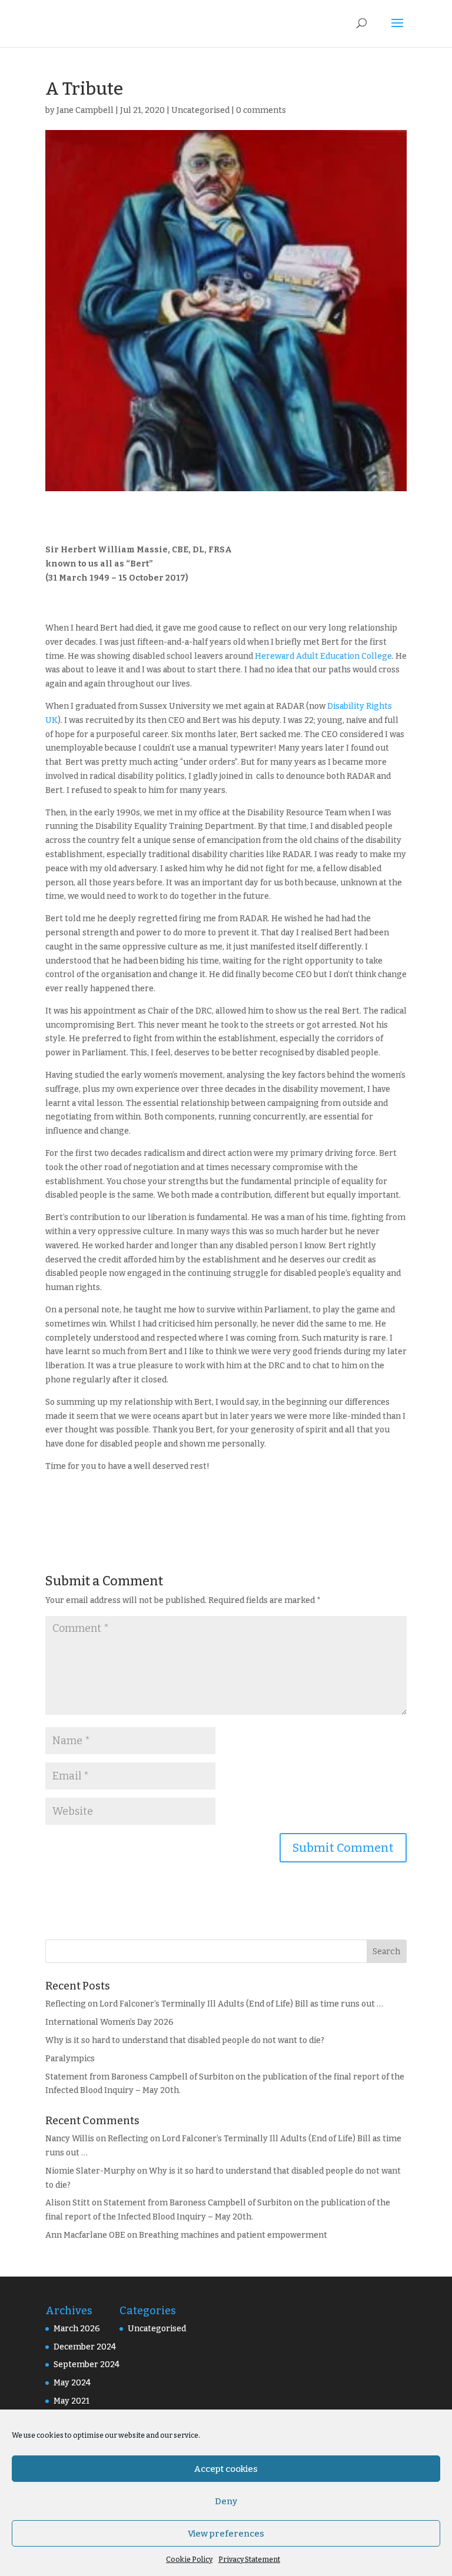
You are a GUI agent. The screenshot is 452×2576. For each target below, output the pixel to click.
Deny (226, 2501)
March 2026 (77, 2329)
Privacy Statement (249, 2560)
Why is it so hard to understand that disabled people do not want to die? (185, 2040)
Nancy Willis (70, 2139)
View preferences (226, 2534)
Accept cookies (226, 2469)
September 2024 (87, 2365)
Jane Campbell (85, 110)
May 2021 (72, 2401)
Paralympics (70, 2059)
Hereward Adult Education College (323, 656)
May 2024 (72, 2383)
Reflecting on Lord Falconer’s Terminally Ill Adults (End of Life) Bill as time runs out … (214, 2004)
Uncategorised (200, 110)
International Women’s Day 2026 (109, 2022)
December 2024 (85, 2347)
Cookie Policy (189, 2560)
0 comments (261, 110)
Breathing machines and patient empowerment (233, 2235)
